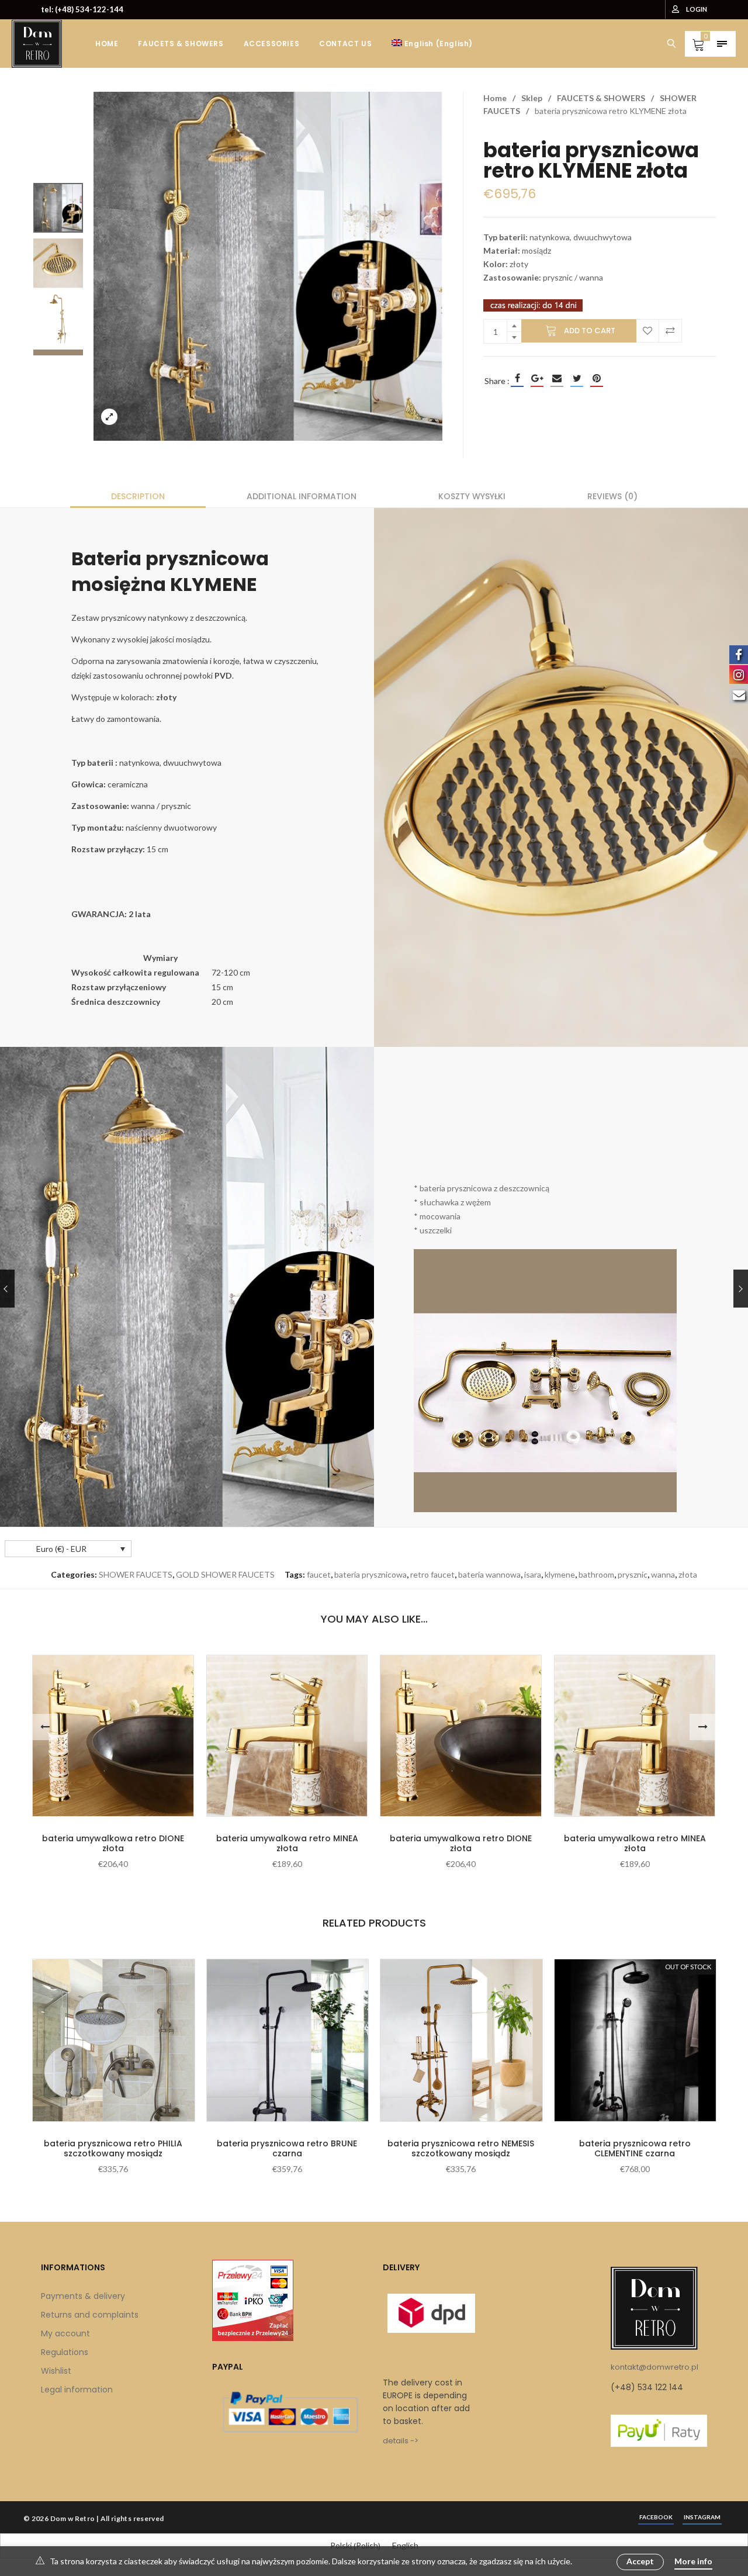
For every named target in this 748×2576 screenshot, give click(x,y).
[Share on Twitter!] (577, 378)
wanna (663, 1574)
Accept (640, 2561)
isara (533, 1574)
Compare (670, 331)
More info (693, 2561)
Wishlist (56, 2371)
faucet (319, 1574)
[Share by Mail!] (557, 378)
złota (688, 1574)
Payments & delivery (83, 2296)
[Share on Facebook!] (517, 378)
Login (697, 9)
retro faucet (432, 1574)
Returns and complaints (90, 2315)
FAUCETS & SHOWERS (601, 98)
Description (138, 496)
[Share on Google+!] (537, 378)
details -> (401, 2441)
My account (65, 2333)
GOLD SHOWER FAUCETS (225, 1574)
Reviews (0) (612, 496)
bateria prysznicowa (370, 1574)
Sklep (532, 98)
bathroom (596, 1574)
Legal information (77, 2390)
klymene (560, 1574)
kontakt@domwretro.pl (654, 2367)
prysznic (633, 1574)
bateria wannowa (489, 1574)
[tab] (138, 496)
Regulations (65, 2352)
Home (495, 98)
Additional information (302, 496)
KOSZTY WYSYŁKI (472, 496)
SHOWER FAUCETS (136, 1574)
